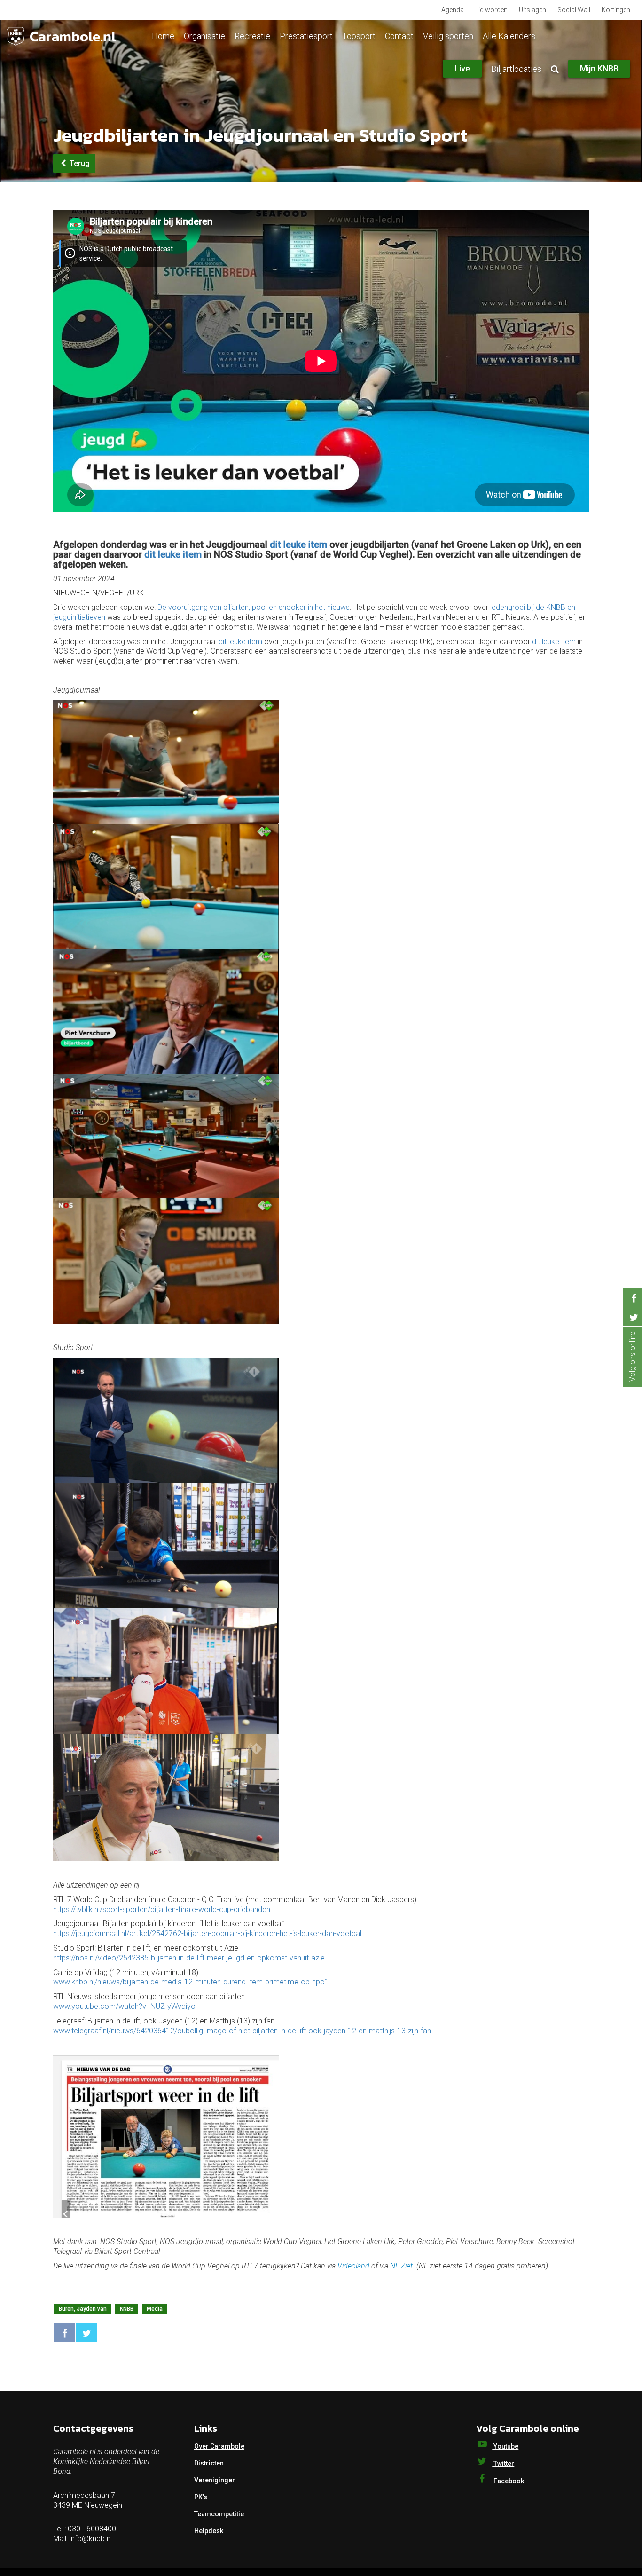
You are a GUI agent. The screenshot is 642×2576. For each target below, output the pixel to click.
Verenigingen (215, 2480)
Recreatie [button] (252, 36)
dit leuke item (298, 545)
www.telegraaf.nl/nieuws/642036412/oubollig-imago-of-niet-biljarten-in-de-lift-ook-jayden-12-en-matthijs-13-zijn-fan (242, 2031)
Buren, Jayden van (83, 2309)
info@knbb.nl (91, 2539)
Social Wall (574, 10)
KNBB (127, 2309)
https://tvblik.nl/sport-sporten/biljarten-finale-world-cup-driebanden (163, 1909)
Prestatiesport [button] (306, 36)
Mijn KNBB (599, 68)
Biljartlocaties (516, 69)
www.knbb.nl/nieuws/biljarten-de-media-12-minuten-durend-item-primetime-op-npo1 (191, 1982)
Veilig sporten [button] (448, 36)
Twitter (503, 2464)
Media (155, 2309)
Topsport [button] (359, 36)
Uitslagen (532, 10)
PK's (201, 2497)
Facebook (508, 2481)
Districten (209, 2463)
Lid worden (491, 10)
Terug (79, 163)
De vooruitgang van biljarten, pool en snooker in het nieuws (254, 607)
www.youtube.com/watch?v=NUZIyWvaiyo (125, 2006)
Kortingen (616, 10)
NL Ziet (401, 2266)
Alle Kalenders (509, 36)
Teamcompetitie (219, 2514)
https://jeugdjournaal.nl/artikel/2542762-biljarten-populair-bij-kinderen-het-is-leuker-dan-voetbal (207, 1933)
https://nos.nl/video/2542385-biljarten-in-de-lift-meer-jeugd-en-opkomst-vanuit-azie (189, 1958)
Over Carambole (219, 2446)
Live (462, 68)
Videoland (353, 2266)
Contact (399, 36)
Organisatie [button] (204, 36)
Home (163, 36)
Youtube (505, 2446)
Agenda (453, 10)
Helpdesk (209, 2531)
